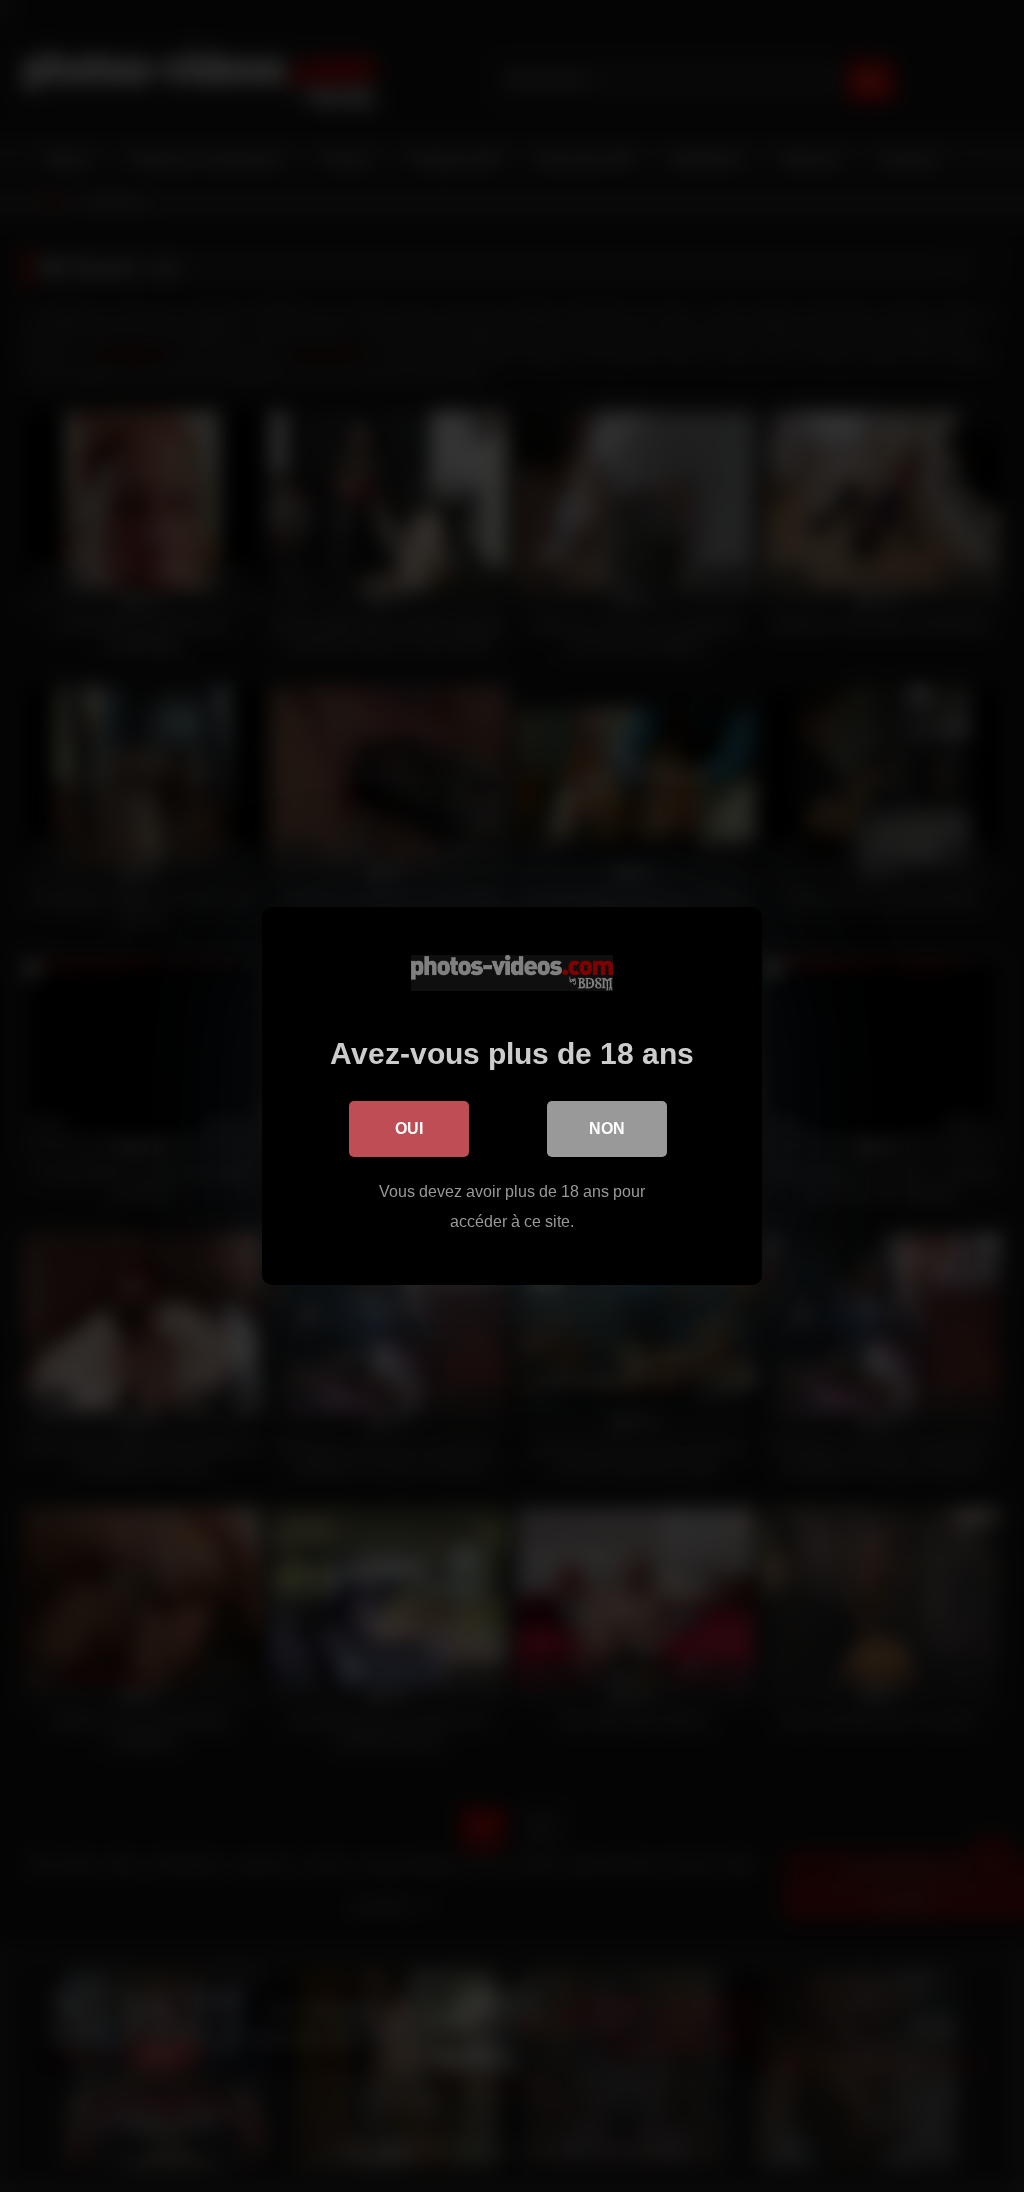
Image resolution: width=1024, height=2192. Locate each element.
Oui (409, 1128)
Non (607, 1128)
